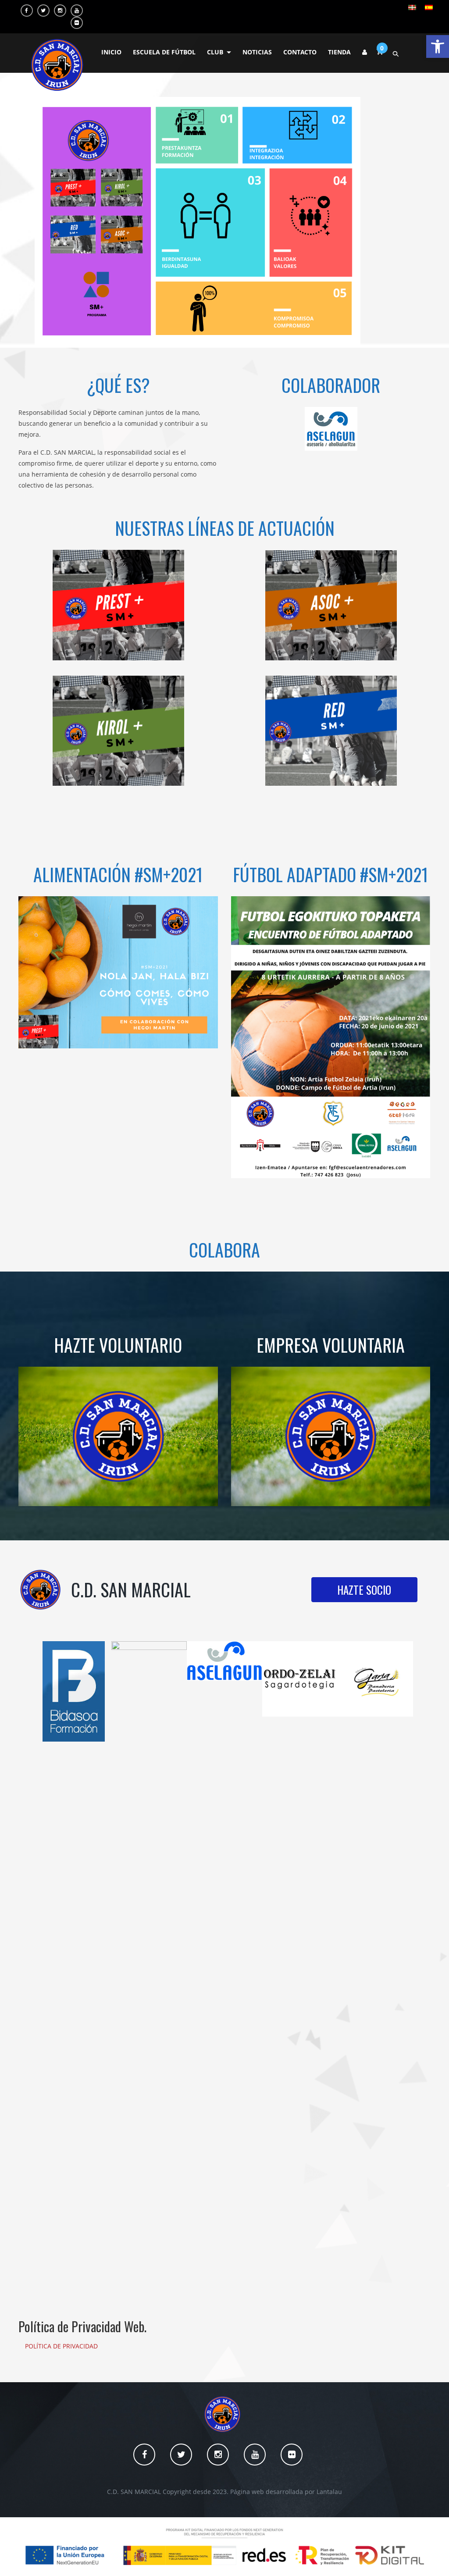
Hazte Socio (364, 1590)
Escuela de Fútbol (164, 52)
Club (215, 52)
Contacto (300, 52)
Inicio (111, 52)
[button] (438, 46)
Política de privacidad (61, 2346)
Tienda (339, 52)
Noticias (257, 52)
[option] (74, 1691)
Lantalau (329, 2492)
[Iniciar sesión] (365, 52)
